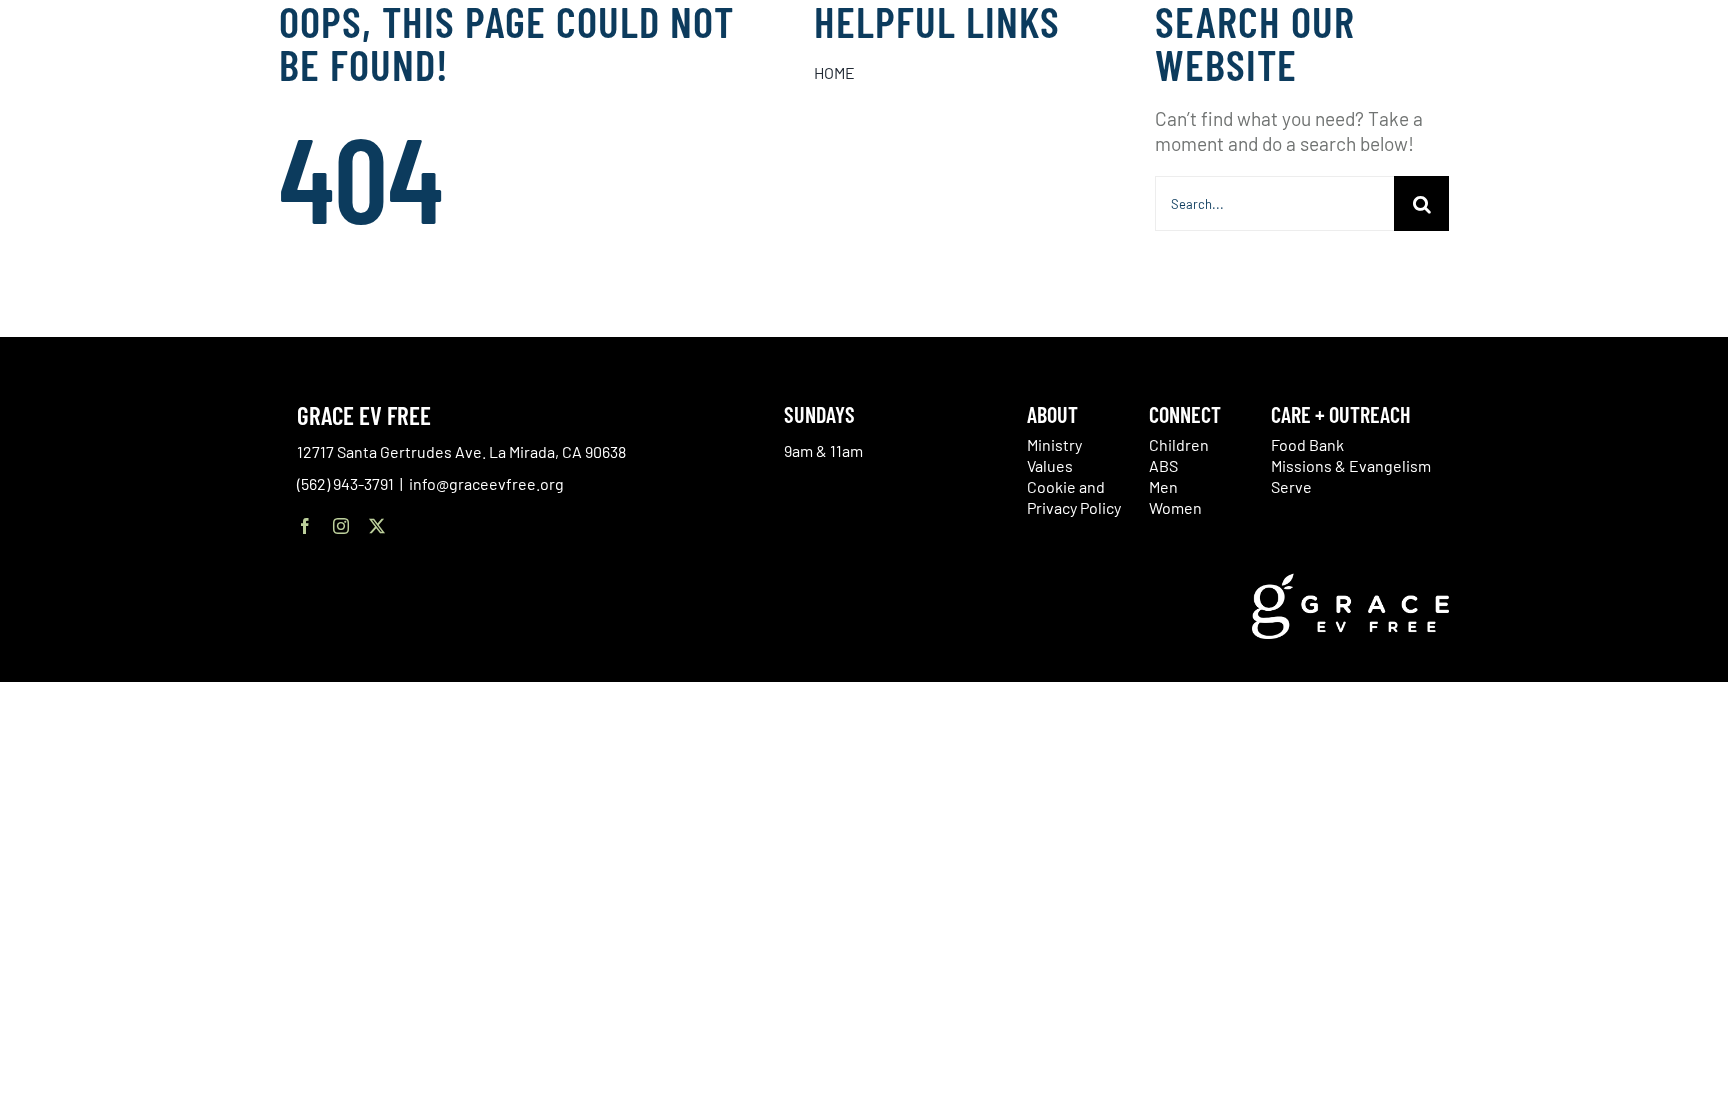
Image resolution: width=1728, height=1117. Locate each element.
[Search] (1634, 93)
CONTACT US (1503, 90)
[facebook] (305, 526)
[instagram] (341, 526)
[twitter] (377, 526)
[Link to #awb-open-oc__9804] (1688, 92)
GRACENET (1584, 90)
